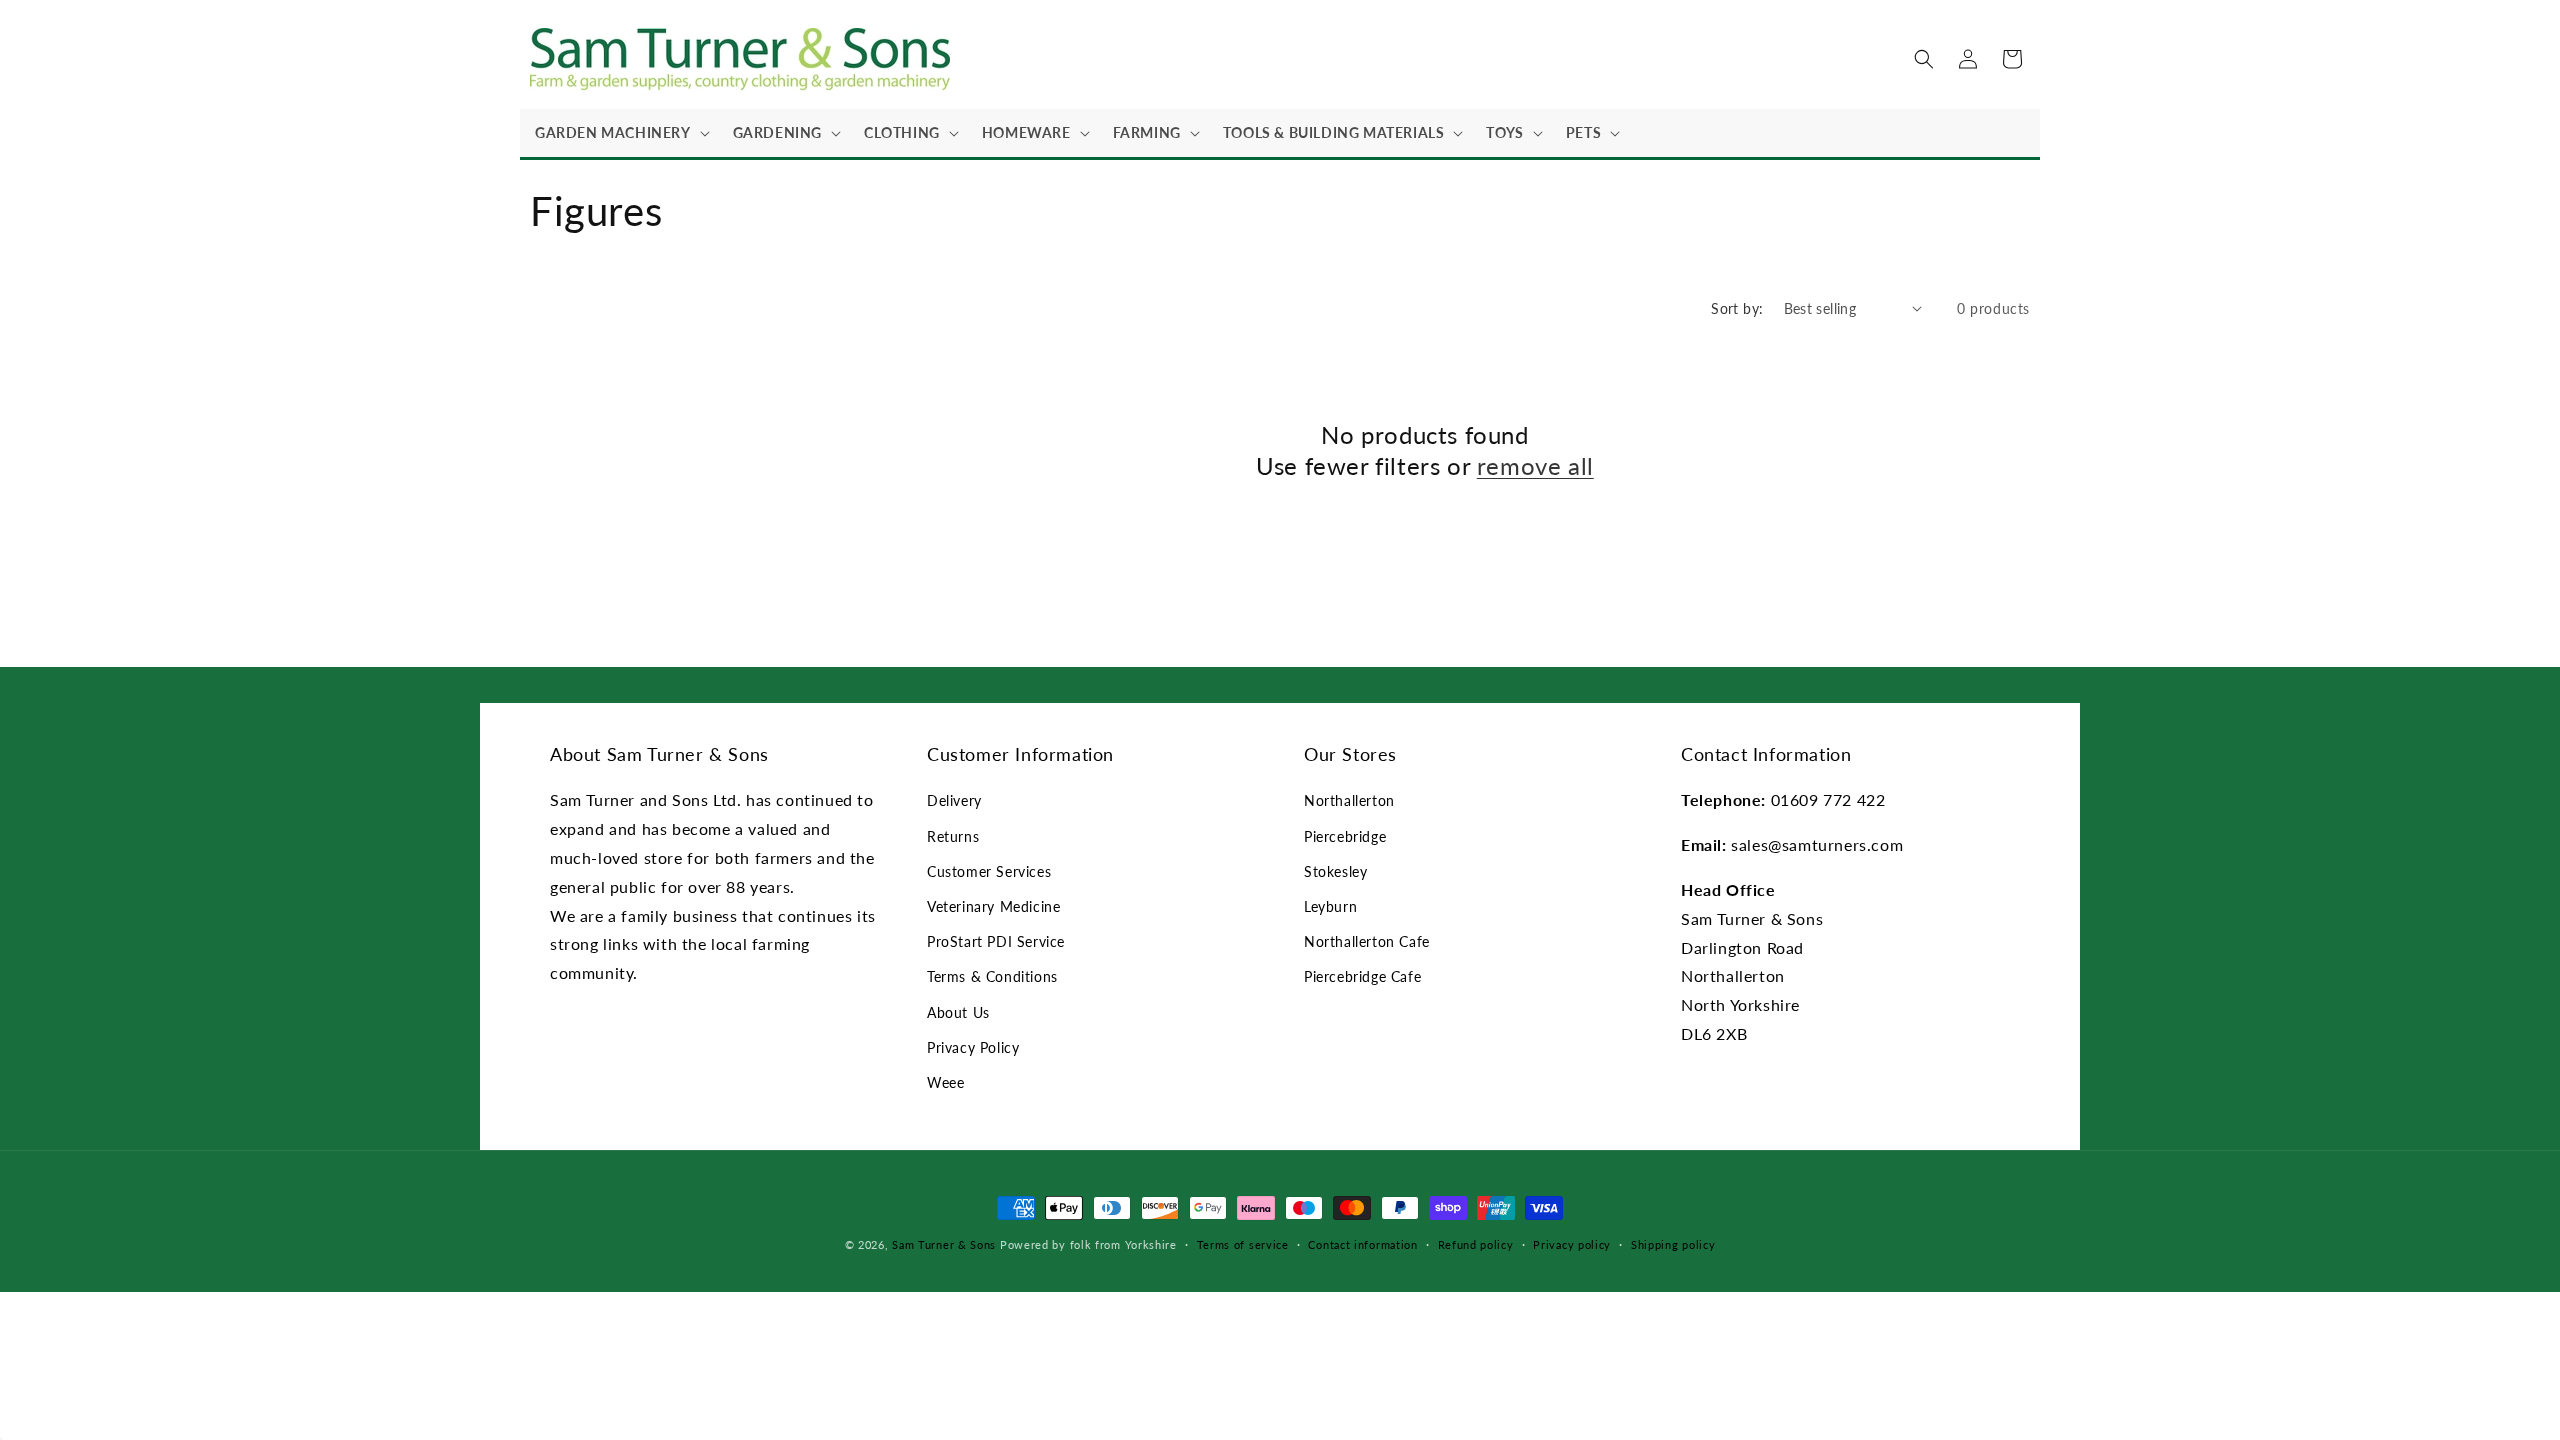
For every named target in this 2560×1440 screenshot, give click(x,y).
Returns (953, 836)
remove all (1535, 465)
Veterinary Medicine (993, 906)
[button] (619, 133)
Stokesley (1335, 871)
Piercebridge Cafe (1362, 976)
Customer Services (989, 871)
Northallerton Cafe (1367, 941)
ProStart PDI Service (996, 941)
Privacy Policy (973, 1047)
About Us (958, 1012)
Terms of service (1243, 1244)
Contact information (1362, 1244)
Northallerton (1349, 800)
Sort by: (1737, 308)
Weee (945, 1082)
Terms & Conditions (992, 976)
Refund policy (1476, 1244)
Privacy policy (1572, 1244)
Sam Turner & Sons (944, 1244)
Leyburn (1330, 906)
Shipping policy (1673, 1244)
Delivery (954, 800)
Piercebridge (1345, 836)
